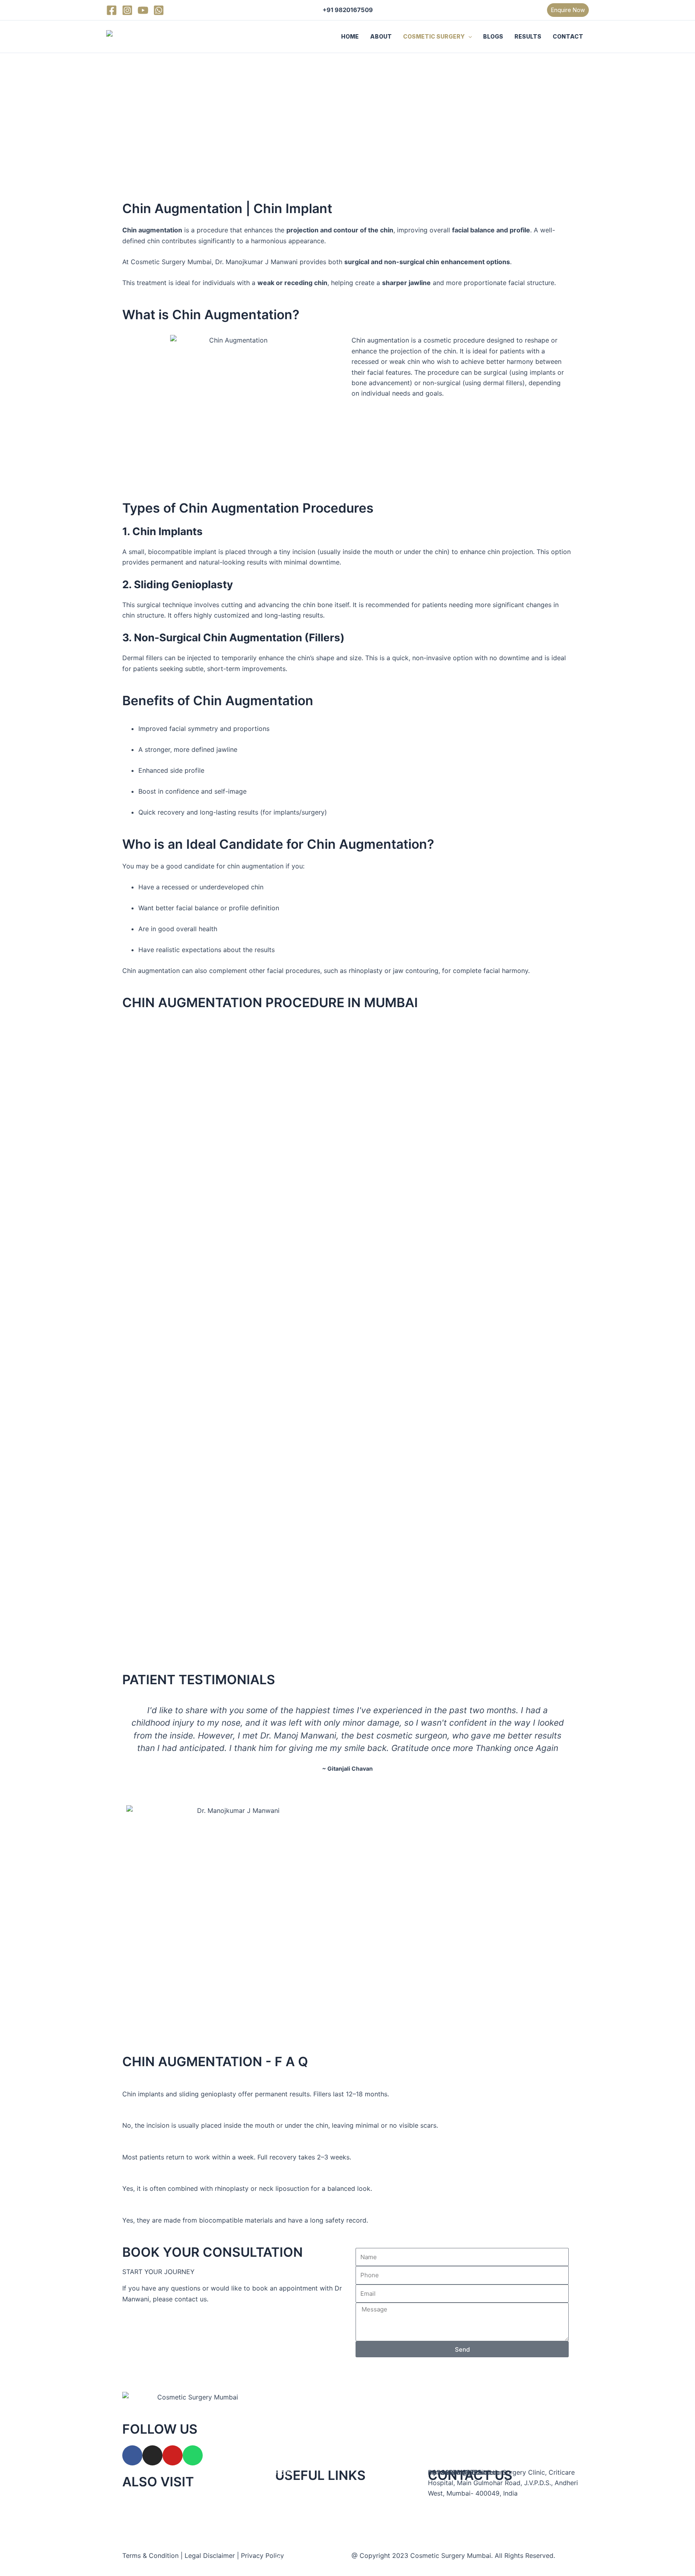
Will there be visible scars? (163, 2115)
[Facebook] (112, 10)
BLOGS (493, 36)
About (285, 2494)
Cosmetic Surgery (302, 2516)
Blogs (284, 2538)
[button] (568, 10)
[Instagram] (127, 10)
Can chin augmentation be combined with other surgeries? (212, 2178)
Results (286, 2560)
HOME (350, 36)
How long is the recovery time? (170, 2146)
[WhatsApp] (159, 10)
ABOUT (381, 36)
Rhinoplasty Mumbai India (165, 2504)
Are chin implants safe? (158, 2209)
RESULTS (528, 36)
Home (284, 2472)
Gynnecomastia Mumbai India (171, 2525)
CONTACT (568, 36)
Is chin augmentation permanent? (174, 2083)
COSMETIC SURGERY (434, 36)
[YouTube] (143, 10)
